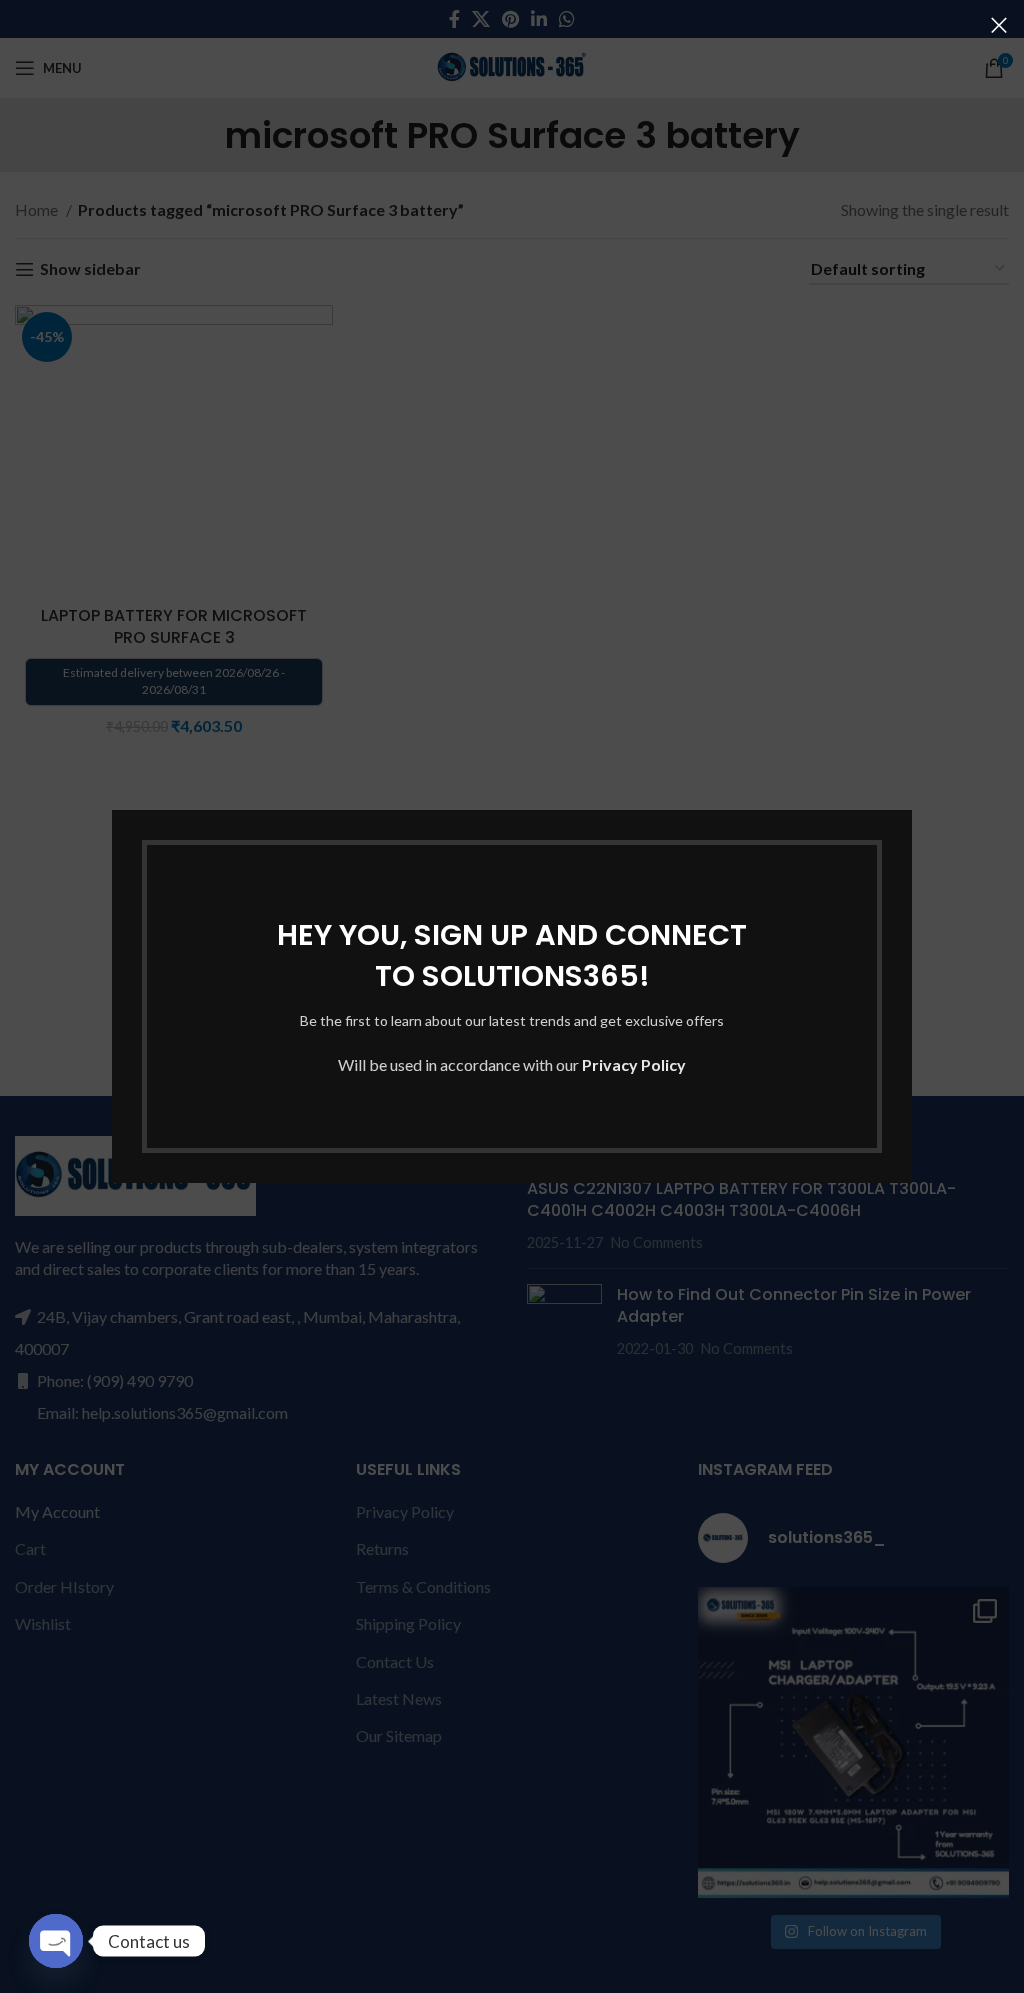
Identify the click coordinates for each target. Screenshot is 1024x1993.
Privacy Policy (634, 1064)
